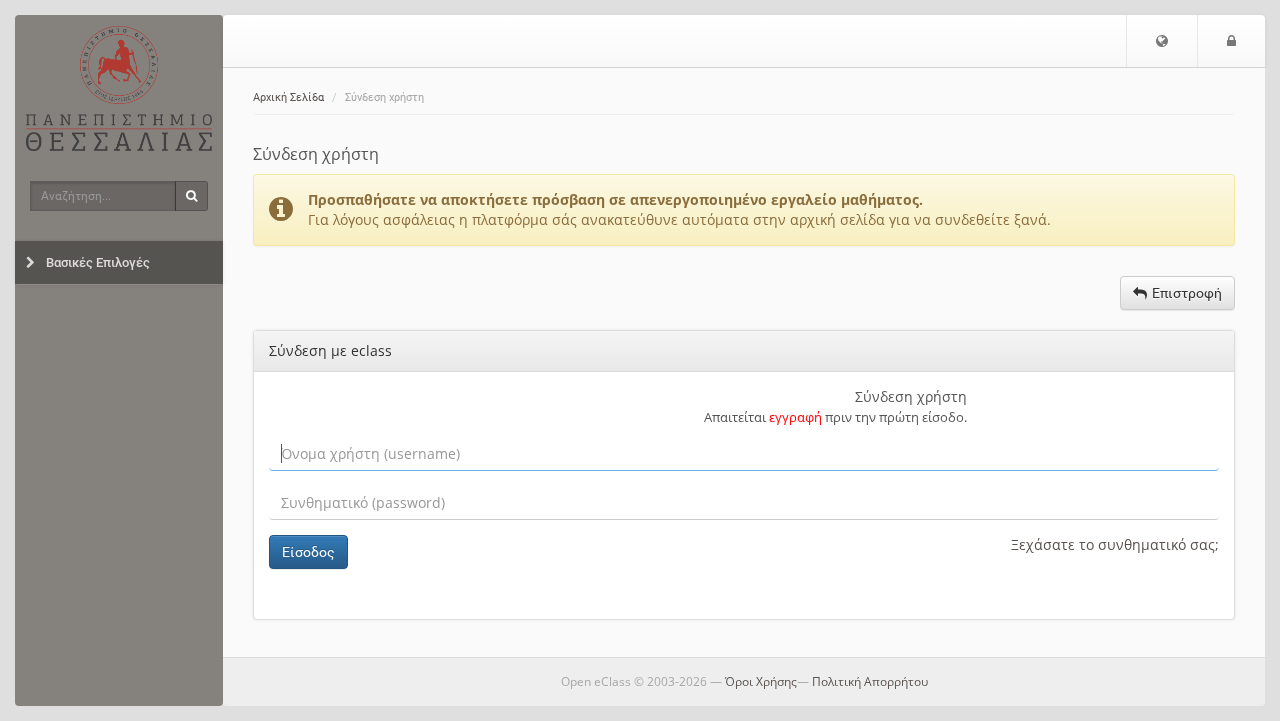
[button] (1162, 41)
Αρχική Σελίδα (288, 97)
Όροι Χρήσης (761, 681)
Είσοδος (308, 552)
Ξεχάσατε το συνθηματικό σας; (1115, 544)
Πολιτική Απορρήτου (870, 681)
